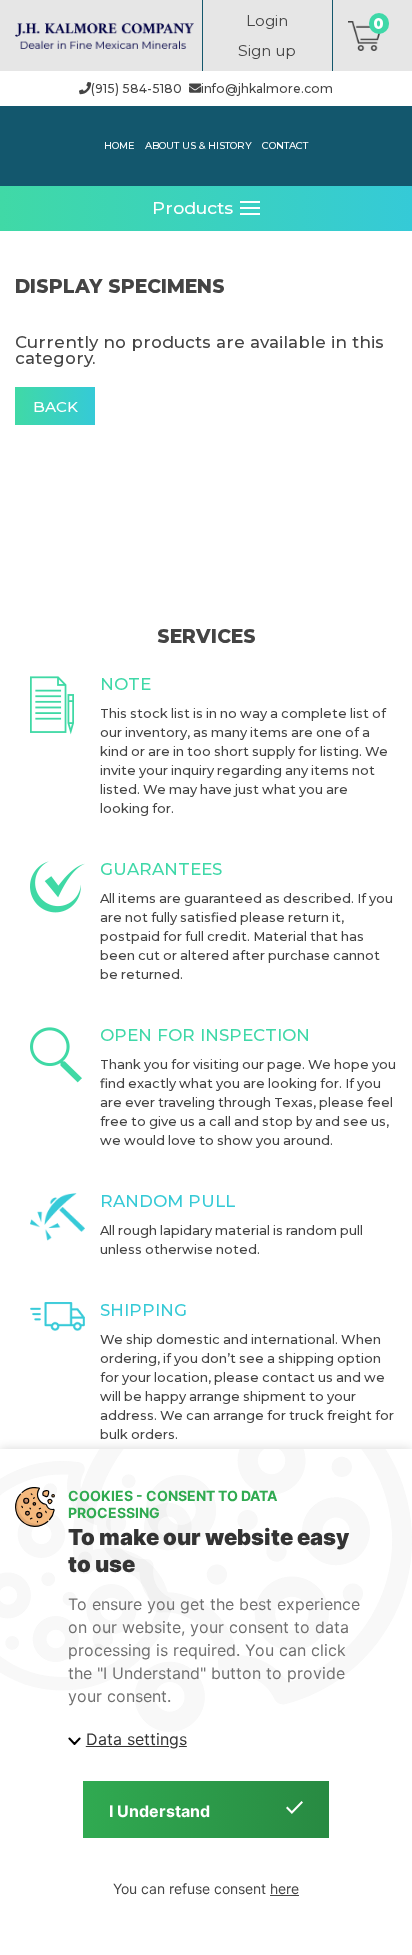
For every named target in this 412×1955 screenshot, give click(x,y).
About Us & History (198, 145)
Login (267, 20)
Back (55, 406)
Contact (285, 145)
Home (119, 145)
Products (192, 207)
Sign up (267, 50)
